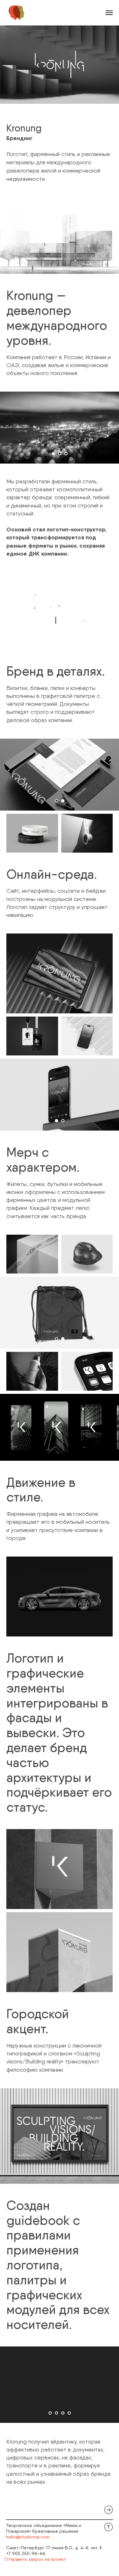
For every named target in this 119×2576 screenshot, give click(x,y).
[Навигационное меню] (109, 13)
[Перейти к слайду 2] (60, 454)
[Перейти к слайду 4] (69, 2413)
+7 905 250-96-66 (26, 2553)
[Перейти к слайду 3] (66, 454)
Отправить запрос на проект (35, 2559)
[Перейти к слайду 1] (53, 454)
